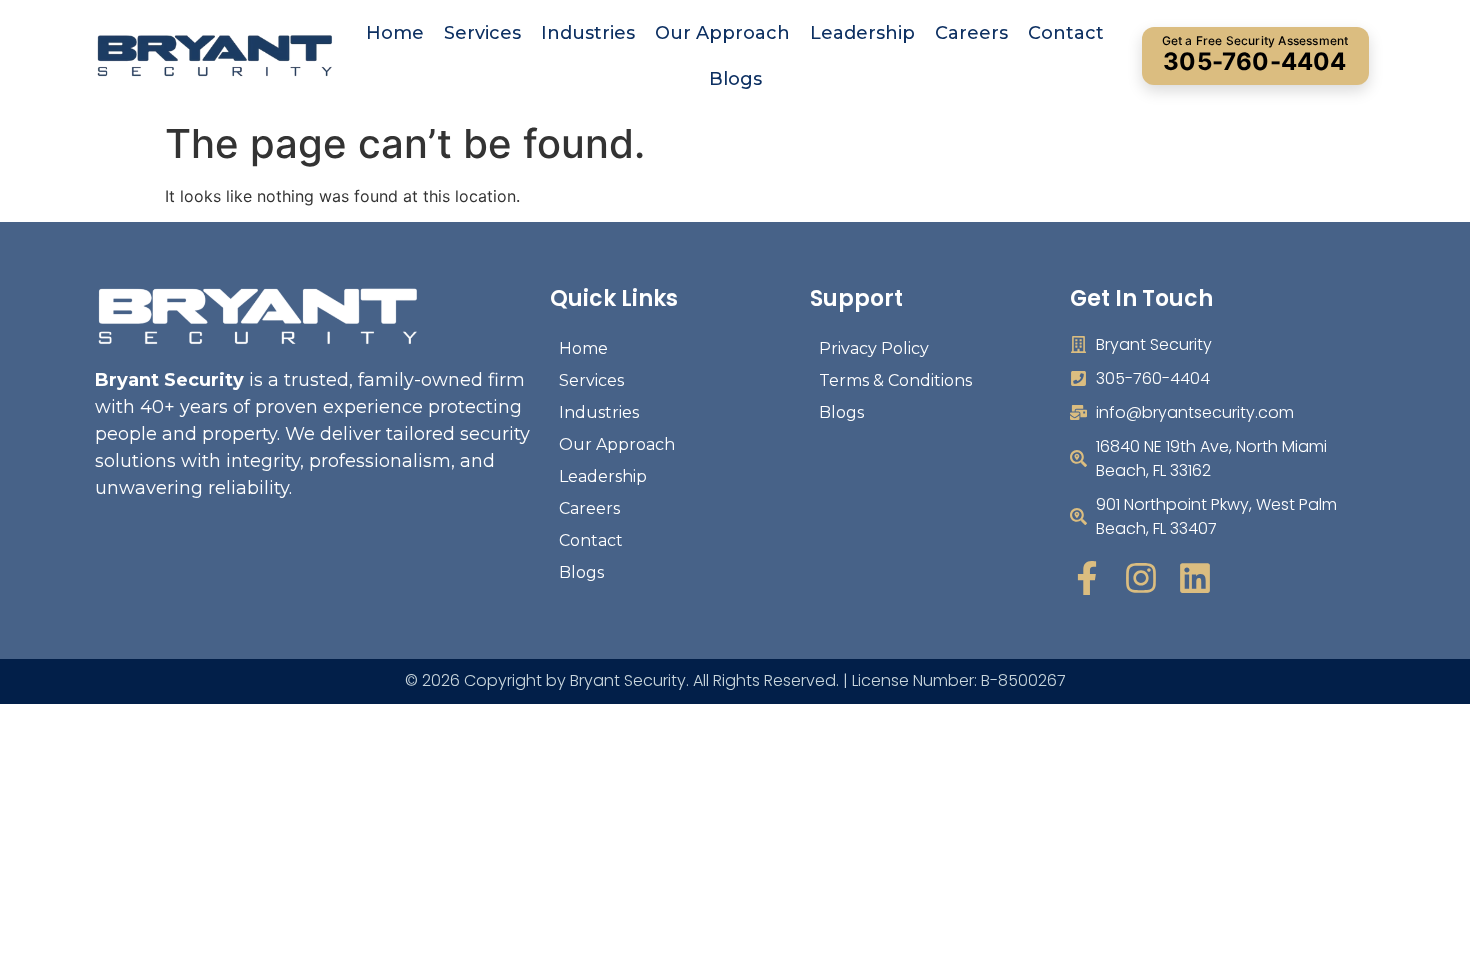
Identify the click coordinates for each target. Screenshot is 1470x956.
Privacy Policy (874, 348)
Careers (971, 33)
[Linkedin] (1195, 578)
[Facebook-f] (1087, 578)
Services (482, 33)
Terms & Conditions (895, 380)
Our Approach (722, 33)
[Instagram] (1141, 578)
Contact (1066, 33)
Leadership (862, 33)
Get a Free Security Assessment (1255, 54)
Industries (588, 33)
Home (395, 33)
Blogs (735, 79)
